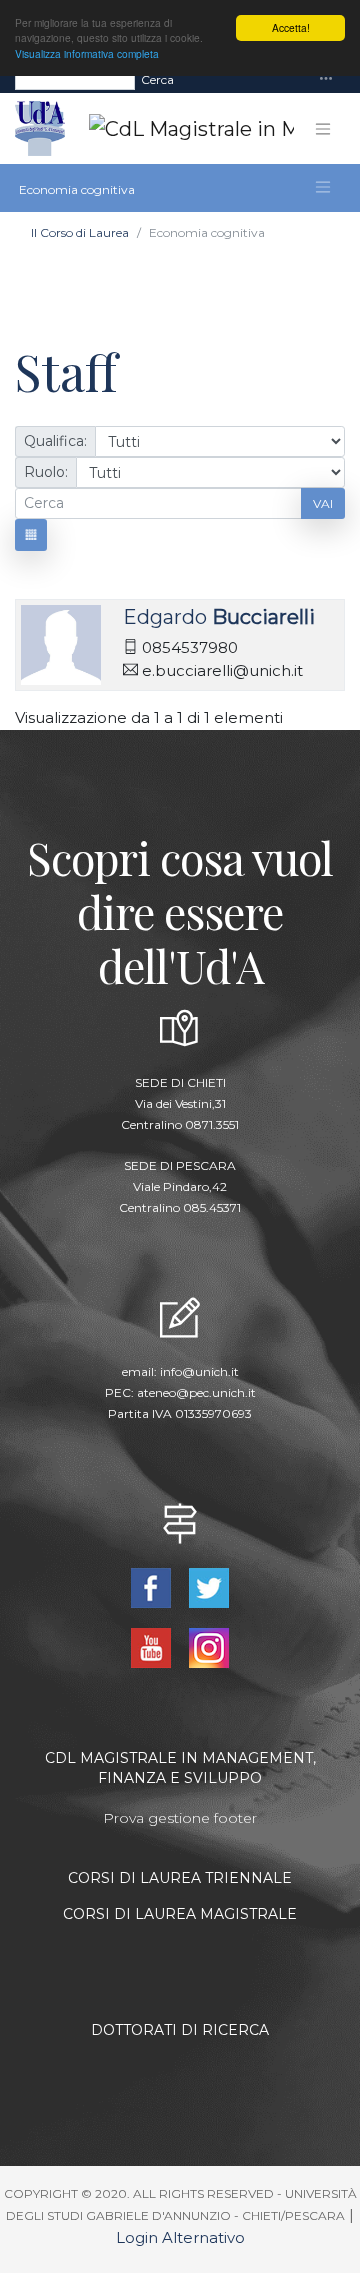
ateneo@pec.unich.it (196, 1392)
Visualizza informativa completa (87, 53)
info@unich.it (199, 1371)
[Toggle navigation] (326, 79)
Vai (323, 503)
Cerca (157, 79)
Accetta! (291, 27)
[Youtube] (152, 1646)
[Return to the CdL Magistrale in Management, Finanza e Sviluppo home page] (175, 129)
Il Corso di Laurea (80, 232)
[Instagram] (209, 1646)
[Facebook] (152, 1586)
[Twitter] (209, 1586)
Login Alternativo (180, 2237)
